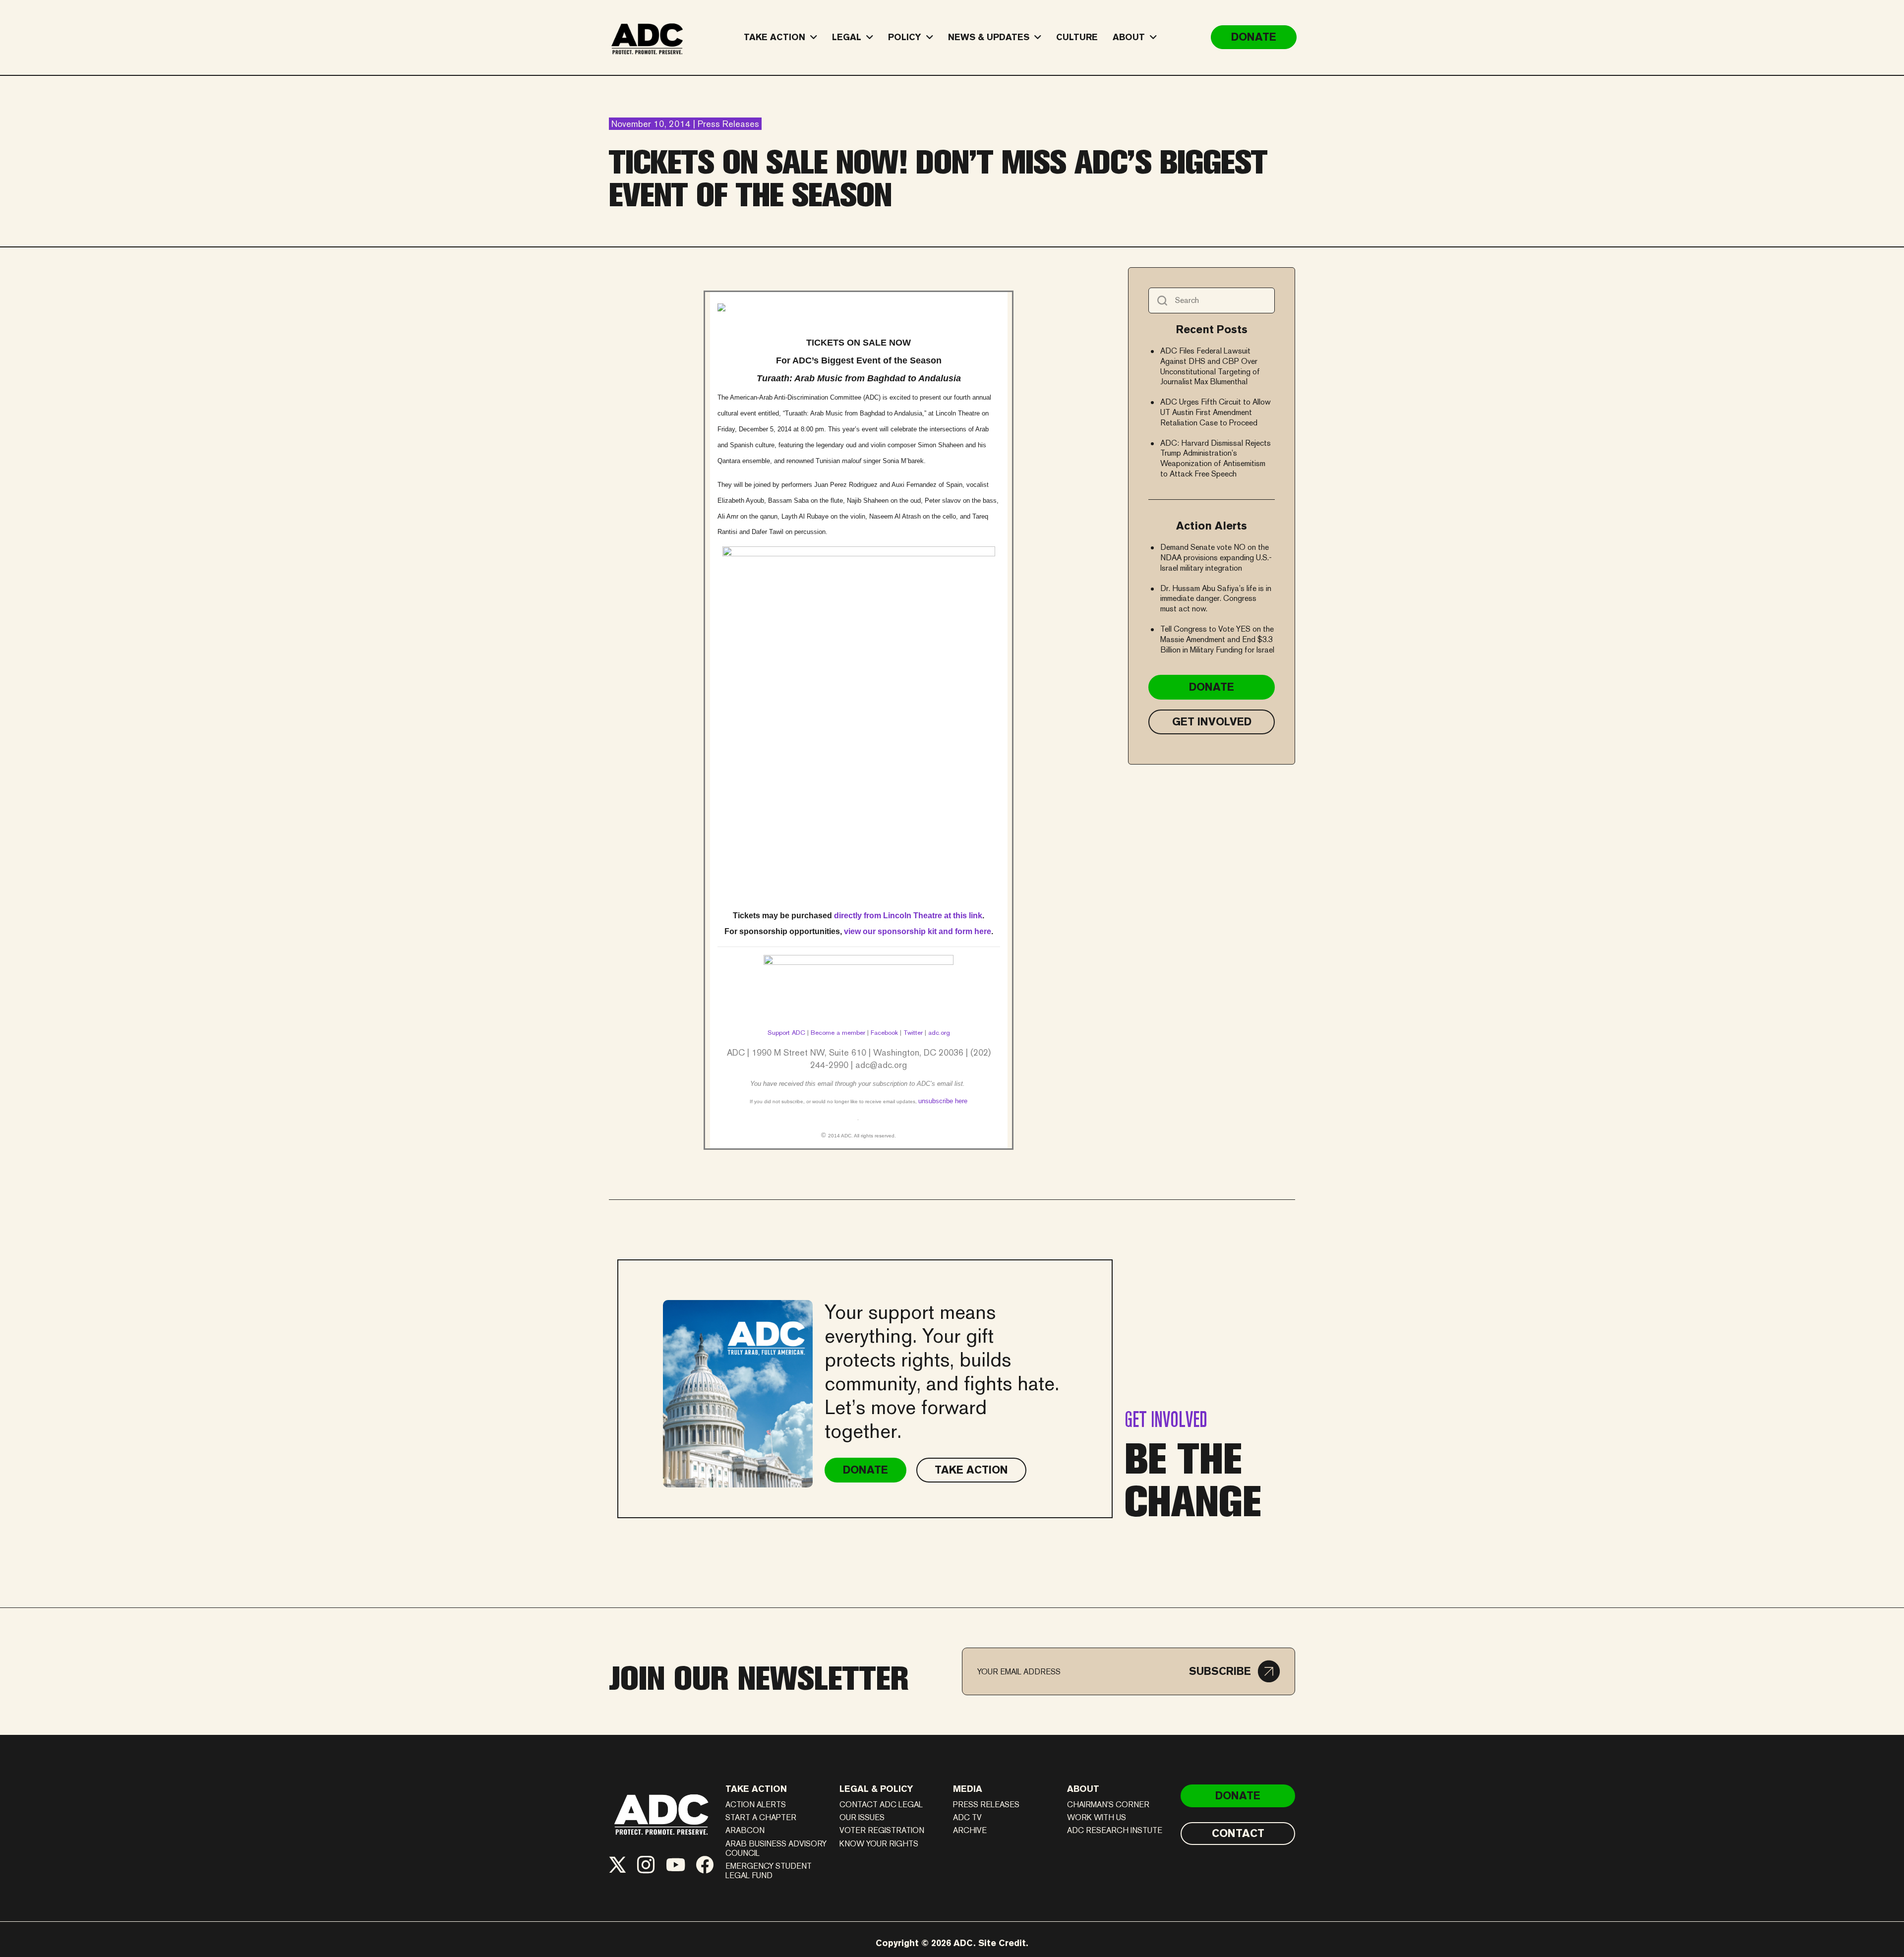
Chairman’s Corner (1108, 1805)
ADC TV (967, 1817)
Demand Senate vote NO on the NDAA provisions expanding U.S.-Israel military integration (1216, 558)
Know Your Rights (879, 1844)
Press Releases (986, 1805)
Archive (970, 1830)
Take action (756, 1789)
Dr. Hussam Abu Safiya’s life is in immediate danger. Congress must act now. (1216, 599)
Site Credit (1002, 1943)
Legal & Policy (876, 1789)
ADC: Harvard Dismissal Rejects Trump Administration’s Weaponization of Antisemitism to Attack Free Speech (1216, 458)
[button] (1234, 1671)
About (1083, 1789)
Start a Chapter (761, 1817)
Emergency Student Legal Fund (769, 1871)
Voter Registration (882, 1830)
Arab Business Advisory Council (776, 1848)
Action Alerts (756, 1805)
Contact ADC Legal (881, 1805)
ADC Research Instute (1115, 1830)
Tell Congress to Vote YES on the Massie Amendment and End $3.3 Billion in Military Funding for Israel (1217, 639)
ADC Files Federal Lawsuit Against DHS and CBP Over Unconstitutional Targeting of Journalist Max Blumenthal (1210, 366)
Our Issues (862, 1817)
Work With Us (1097, 1817)
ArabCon (745, 1830)
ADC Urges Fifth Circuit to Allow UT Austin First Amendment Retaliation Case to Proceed (1216, 412)
